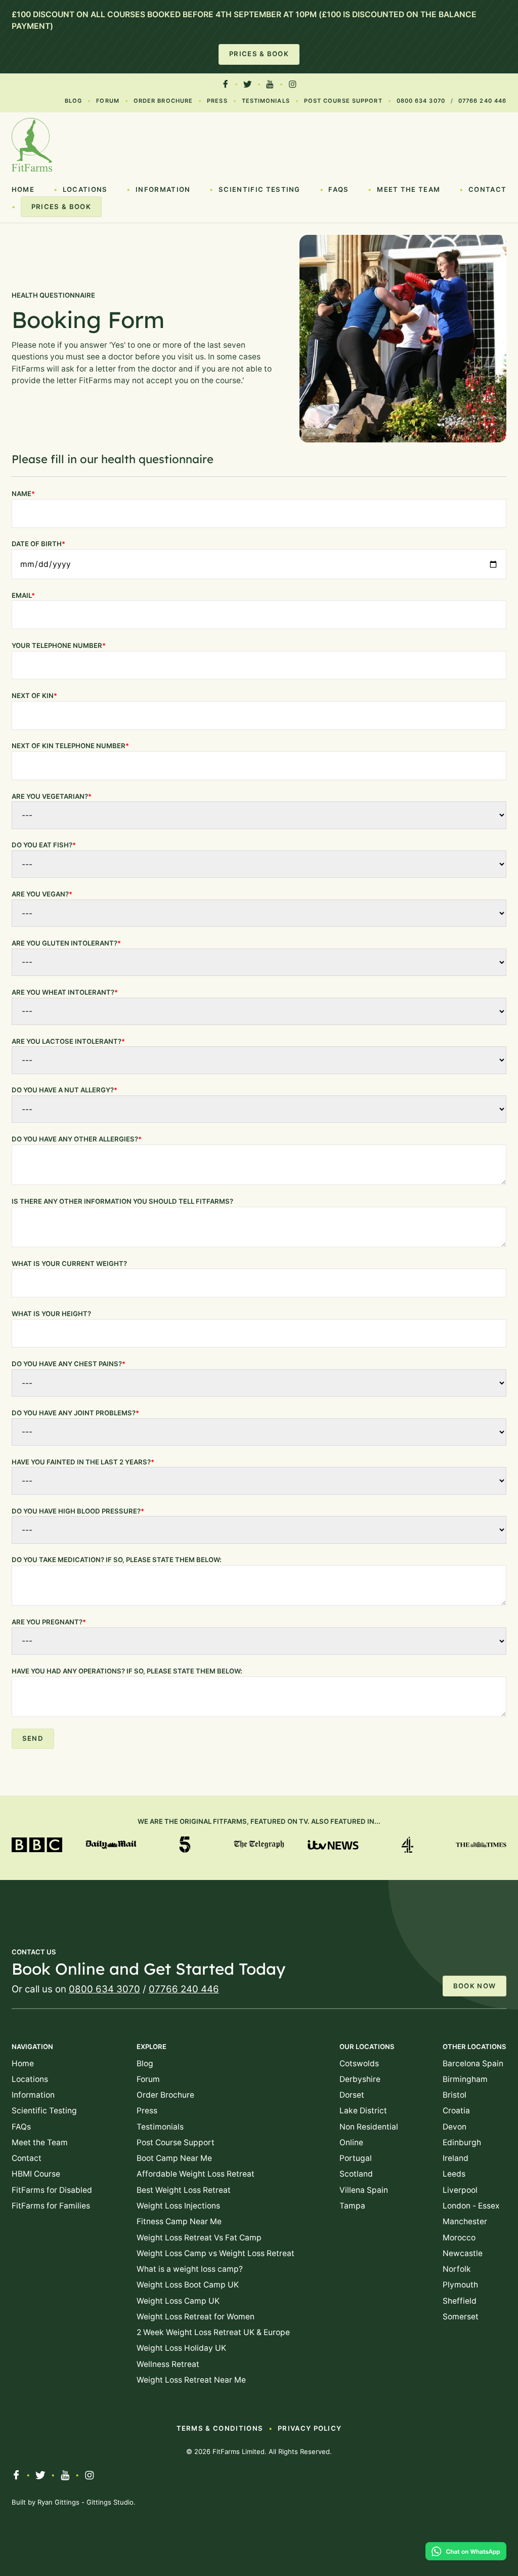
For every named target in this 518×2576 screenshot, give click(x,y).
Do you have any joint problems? (75, 1413)
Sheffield (460, 2301)
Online (351, 2142)
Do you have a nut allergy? (64, 1090)
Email (23, 595)
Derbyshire (360, 2079)
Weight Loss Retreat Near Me (191, 2380)
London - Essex (471, 2206)
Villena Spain (364, 2190)
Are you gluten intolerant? (66, 943)
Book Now (475, 1986)
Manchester (465, 2221)
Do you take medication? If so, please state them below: (117, 1560)
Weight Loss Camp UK (178, 2301)
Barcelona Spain (473, 2063)
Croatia (456, 2111)
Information (163, 189)
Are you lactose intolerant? (68, 1041)
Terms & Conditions (220, 2428)
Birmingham (465, 2079)
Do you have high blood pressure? (78, 1511)
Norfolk (457, 2269)
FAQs (338, 189)
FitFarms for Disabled (52, 2190)
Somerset (461, 2317)
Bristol (455, 2095)
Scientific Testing (260, 189)
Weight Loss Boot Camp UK (188, 2285)
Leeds (454, 2174)
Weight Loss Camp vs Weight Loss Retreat (215, 2253)
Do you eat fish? (44, 845)
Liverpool (460, 2190)
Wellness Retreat (168, 2364)
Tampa (352, 2206)
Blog (73, 101)
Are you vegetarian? (52, 796)
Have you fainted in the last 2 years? (83, 1462)
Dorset (352, 2095)
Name (23, 494)
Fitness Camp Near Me (179, 2221)
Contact (487, 189)
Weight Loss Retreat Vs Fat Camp (199, 2238)
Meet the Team (408, 189)
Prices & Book (259, 54)
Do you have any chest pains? (69, 1364)
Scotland (356, 2174)
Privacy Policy (310, 2428)
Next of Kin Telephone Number (70, 746)
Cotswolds (359, 2063)
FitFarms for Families (51, 2206)
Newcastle (463, 2253)
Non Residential (369, 2127)
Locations (85, 189)
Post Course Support (343, 101)
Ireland (456, 2158)
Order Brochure (163, 101)
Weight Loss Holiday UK (181, 2348)
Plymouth (460, 2285)
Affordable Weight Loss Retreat (196, 2174)
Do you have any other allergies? (77, 1139)
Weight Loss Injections (178, 2206)
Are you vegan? (42, 894)
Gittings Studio (110, 2502)
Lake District (363, 2111)
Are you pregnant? (49, 1622)
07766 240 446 (482, 101)
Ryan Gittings (58, 2502)
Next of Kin (34, 696)
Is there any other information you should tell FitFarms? (122, 1201)
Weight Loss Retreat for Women (196, 2317)
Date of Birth (38, 544)
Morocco (459, 2238)
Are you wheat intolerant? (65, 992)
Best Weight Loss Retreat (184, 2190)
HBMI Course (36, 2174)
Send (33, 1738)
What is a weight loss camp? (190, 2269)
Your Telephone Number (59, 645)
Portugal (356, 2158)
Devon (455, 2127)
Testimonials (266, 101)
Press (217, 101)
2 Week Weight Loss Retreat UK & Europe (213, 2332)
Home (23, 189)
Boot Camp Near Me (174, 2158)
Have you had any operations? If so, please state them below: (127, 1671)
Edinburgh (462, 2142)
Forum (108, 101)
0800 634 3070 (421, 101)
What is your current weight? (69, 1263)
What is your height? (51, 1314)
